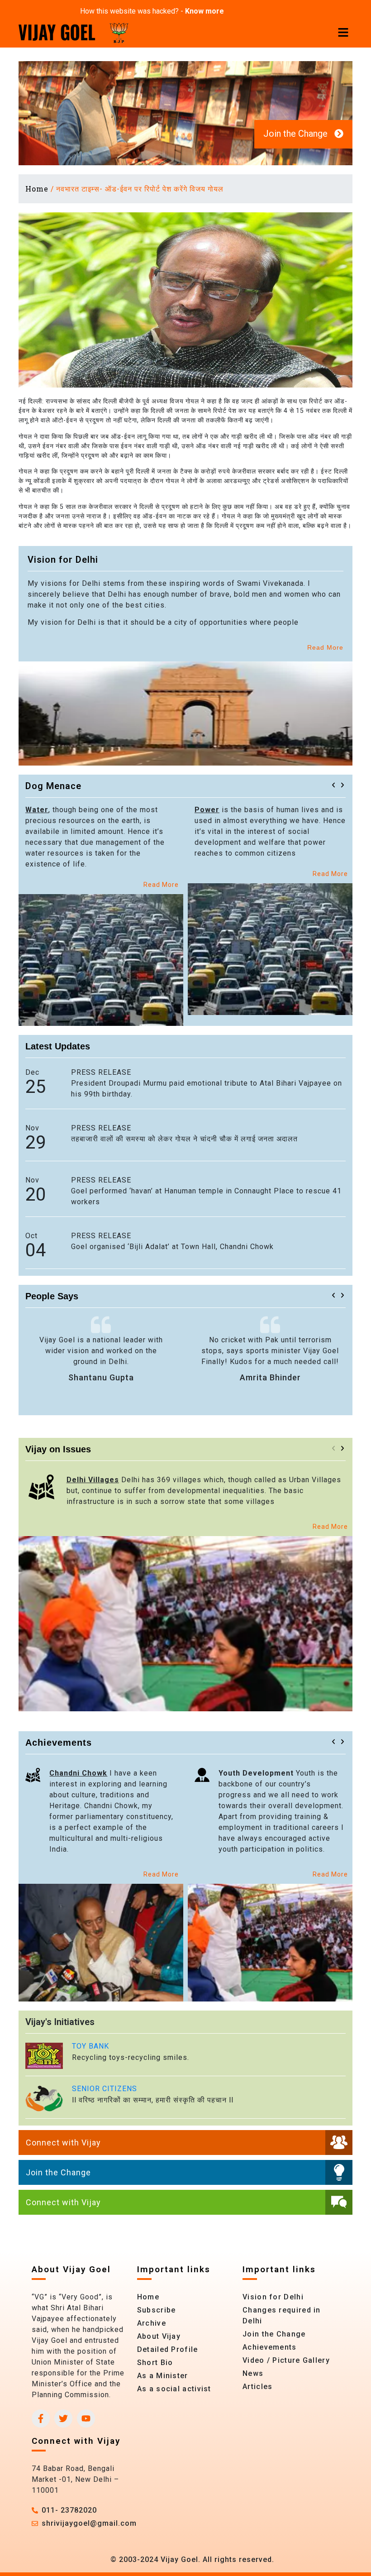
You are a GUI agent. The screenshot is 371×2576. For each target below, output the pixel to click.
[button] (333, 785)
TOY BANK (90, 2046)
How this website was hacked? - (152, 11)
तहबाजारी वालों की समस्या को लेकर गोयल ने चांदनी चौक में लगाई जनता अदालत (184, 1139)
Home (37, 189)
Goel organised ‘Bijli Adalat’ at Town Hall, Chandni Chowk (172, 1247)
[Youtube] (86, 2418)
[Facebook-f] (41, 2418)
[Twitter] (63, 2418)
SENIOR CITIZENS (105, 2089)
